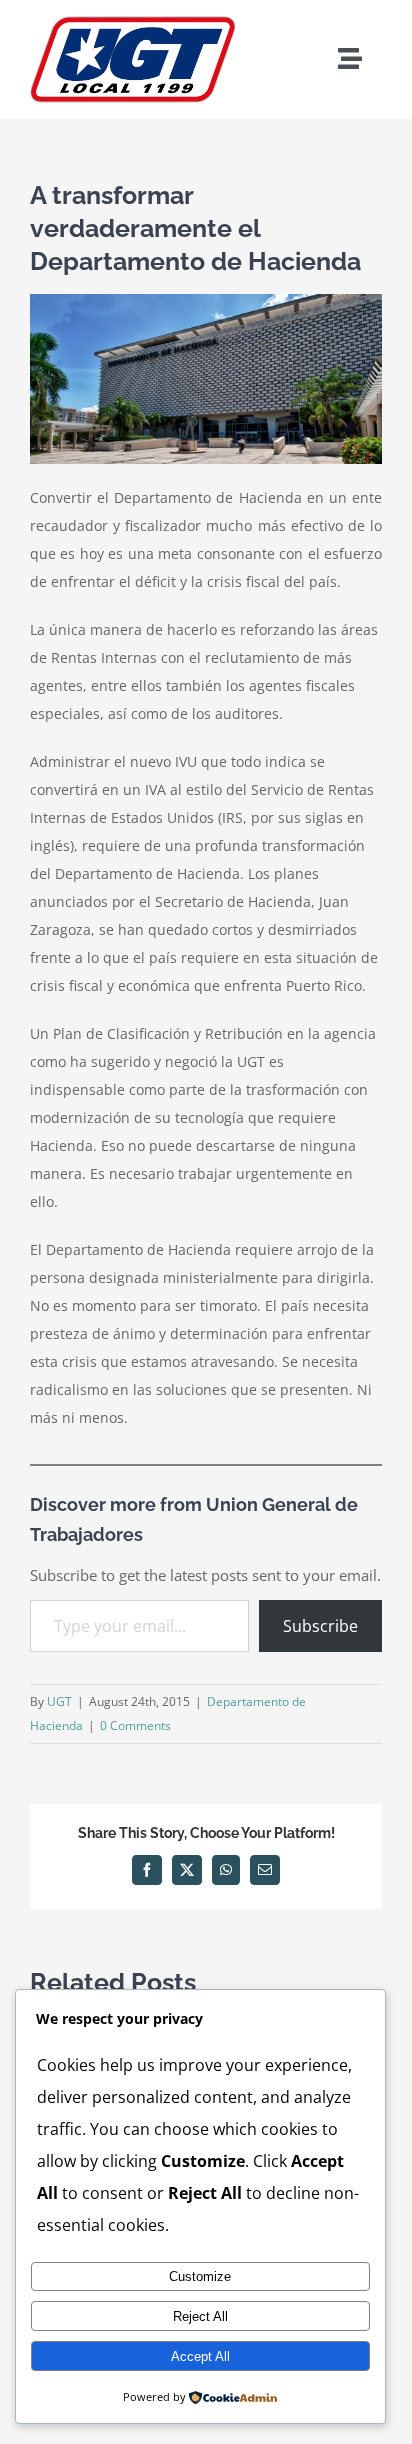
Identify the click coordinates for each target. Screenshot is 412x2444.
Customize (200, 2276)
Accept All (200, 2356)
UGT (59, 1701)
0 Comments (135, 1725)
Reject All (200, 2316)
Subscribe (320, 1626)
